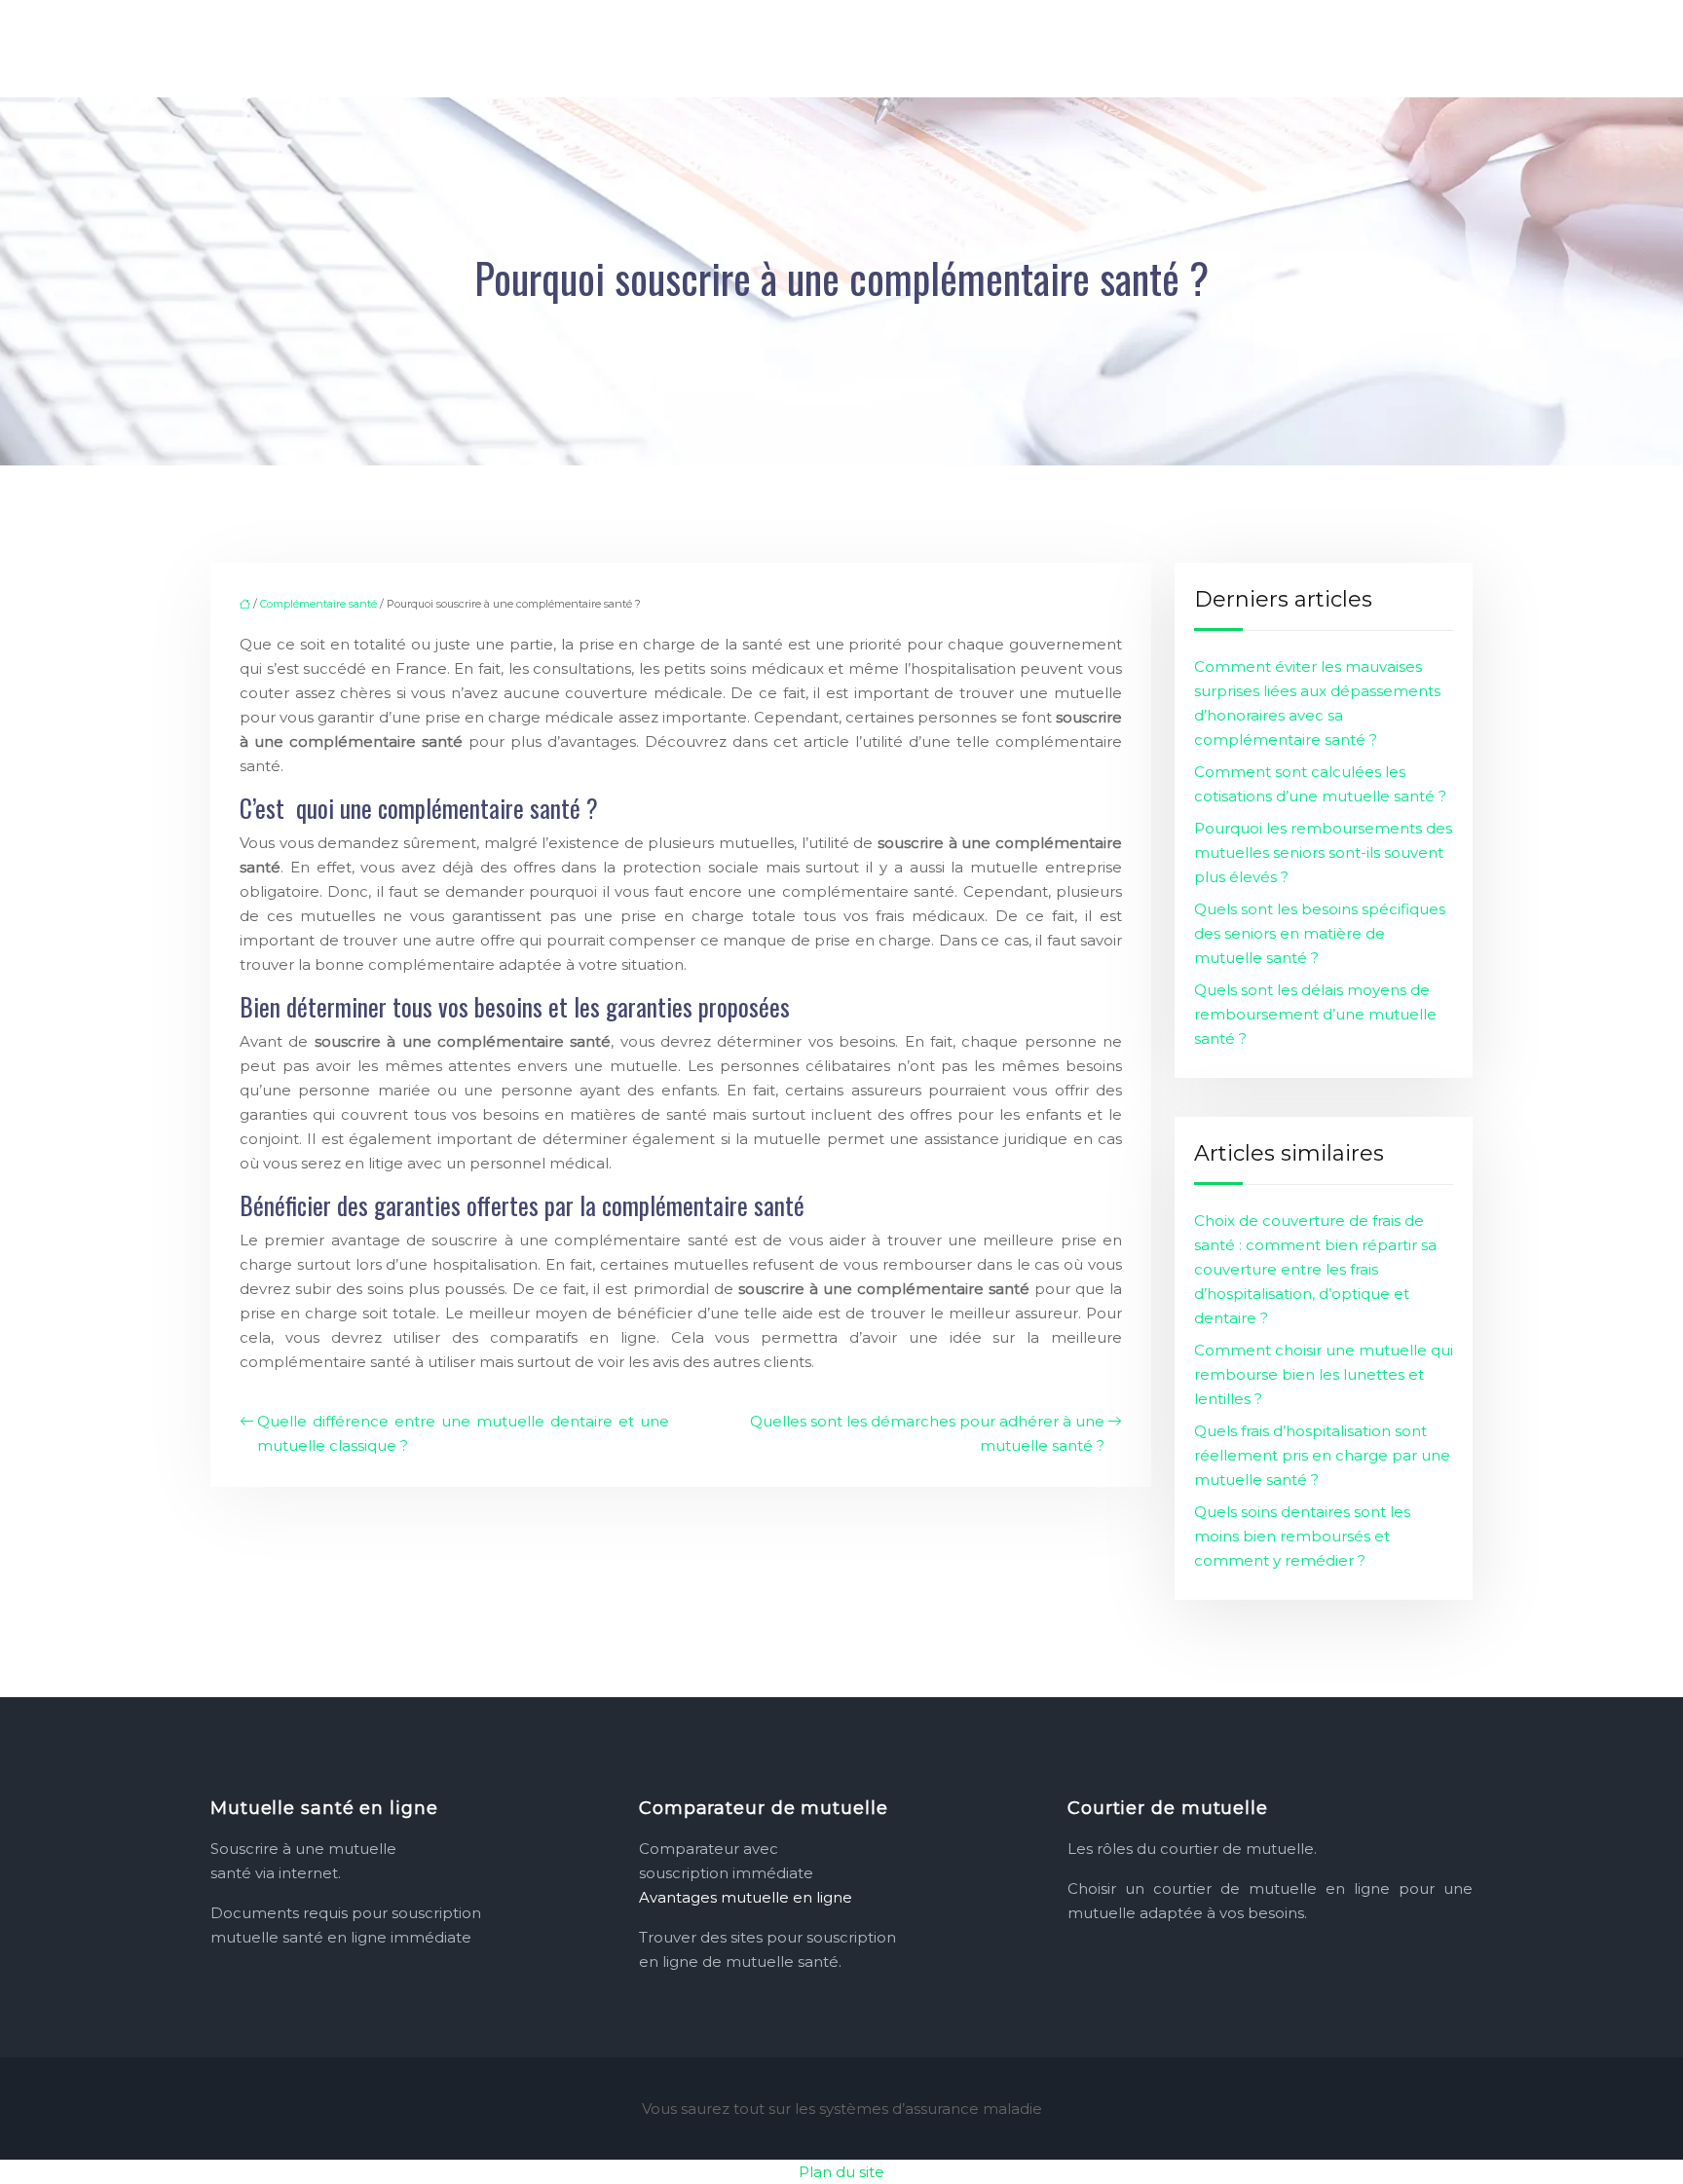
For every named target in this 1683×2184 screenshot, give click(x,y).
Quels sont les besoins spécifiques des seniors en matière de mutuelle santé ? (1320, 933)
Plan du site (841, 2172)
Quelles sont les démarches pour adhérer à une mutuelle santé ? (927, 1433)
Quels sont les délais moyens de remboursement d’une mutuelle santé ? (1315, 1014)
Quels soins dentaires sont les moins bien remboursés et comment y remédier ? (1302, 1536)
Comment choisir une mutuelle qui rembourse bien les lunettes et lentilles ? (1324, 1374)
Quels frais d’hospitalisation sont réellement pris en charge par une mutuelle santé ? (1322, 1455)
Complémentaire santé (318, 604)
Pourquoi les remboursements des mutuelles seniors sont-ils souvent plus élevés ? (1323, 852)
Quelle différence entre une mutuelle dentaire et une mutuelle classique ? (463, 1433)
